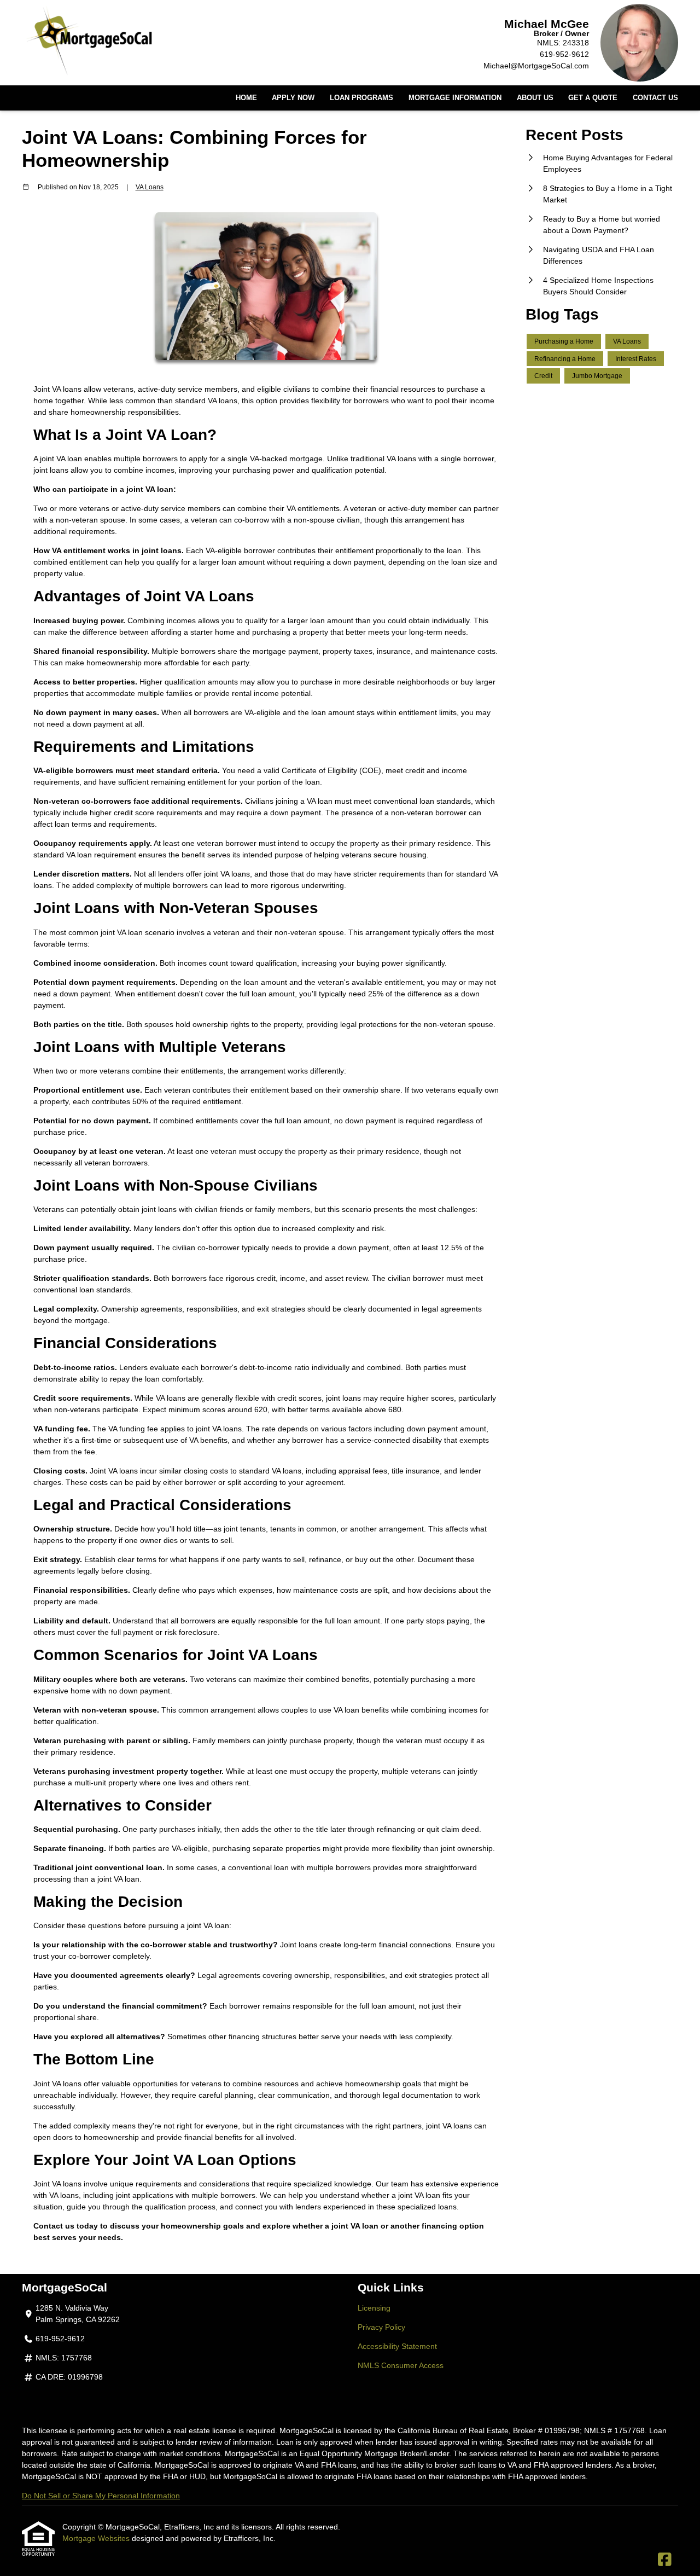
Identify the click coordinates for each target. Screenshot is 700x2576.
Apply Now (293, 98)
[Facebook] (665, 2560)
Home (246, 98)
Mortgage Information (455, 98)
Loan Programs (361, 98)
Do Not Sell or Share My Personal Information (101, 2496)
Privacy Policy (381, 2327)
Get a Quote (593, 98)
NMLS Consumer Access (401, 2365)
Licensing (374, 2308)
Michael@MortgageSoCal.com (536, 66)
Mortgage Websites (97, 2538)
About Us (535, 98)
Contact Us (655, 98)
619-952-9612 (564, 54)
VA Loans (150, 187)
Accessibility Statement (397, 2346)
